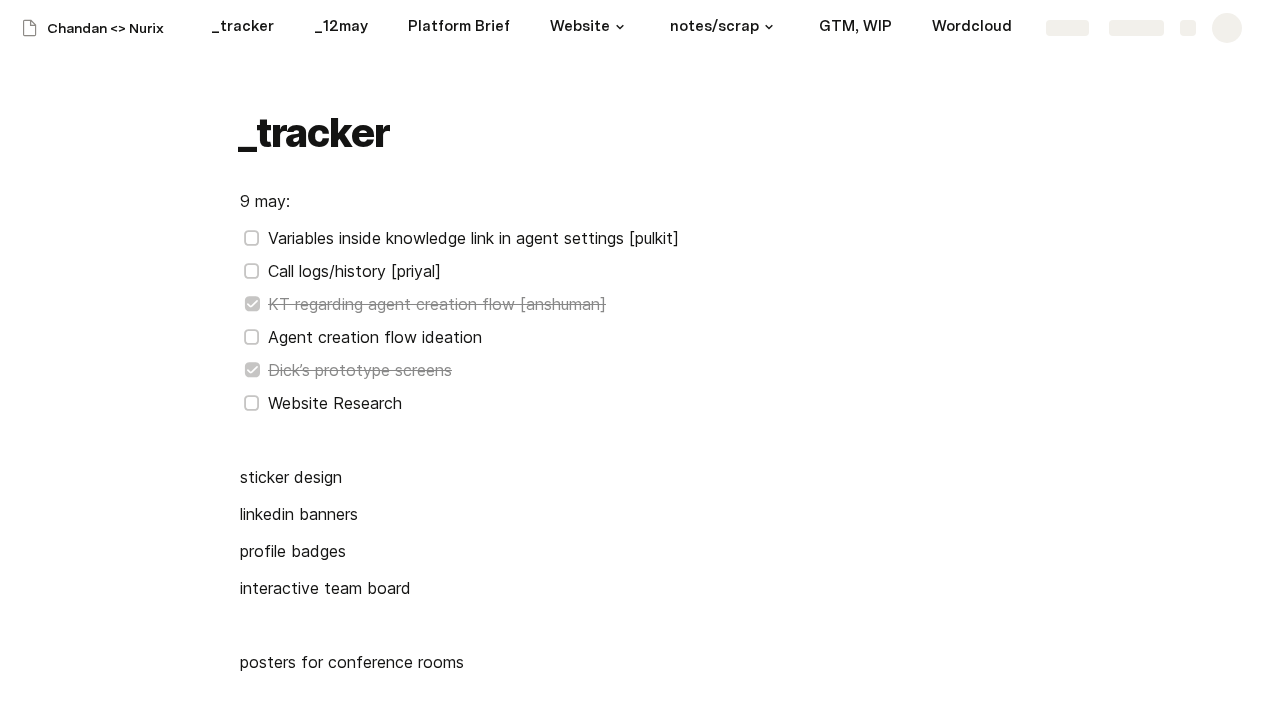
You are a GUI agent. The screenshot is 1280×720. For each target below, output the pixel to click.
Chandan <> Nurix (105, 28)
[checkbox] (252, 238)
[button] (620, 27)
